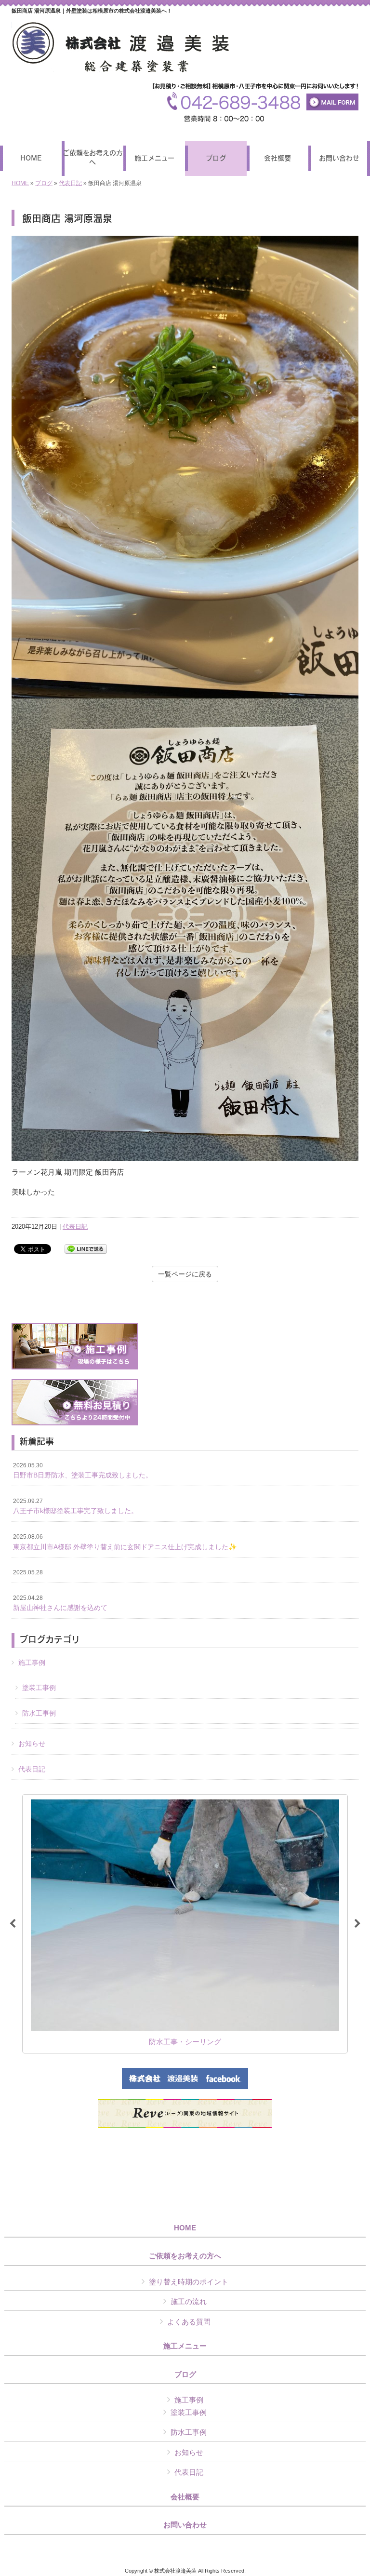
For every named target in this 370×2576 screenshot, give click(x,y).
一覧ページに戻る (185, 1274)
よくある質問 (189, 2322)
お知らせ (32, 1744)
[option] (185, 1924)
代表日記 (70, 183)
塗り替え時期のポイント (189, 2282)
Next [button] (357, 1924)
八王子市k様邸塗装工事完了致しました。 (75, 1506)
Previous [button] (13, 1924)
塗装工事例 (39, 1688)
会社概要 (185, 2497)
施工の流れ (189, 2301)
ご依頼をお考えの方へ (185, 2256)
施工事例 (32, 1663)
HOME (20, 183)
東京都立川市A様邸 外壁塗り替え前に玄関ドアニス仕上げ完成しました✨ (125, 1542)
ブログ (44, 183)
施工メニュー (185, 2346)
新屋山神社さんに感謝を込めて (60, 1603)
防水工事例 (39, 1713)
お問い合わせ (185, 2525)
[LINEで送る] (86, 1248)
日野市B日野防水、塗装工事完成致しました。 (83, 1471)
